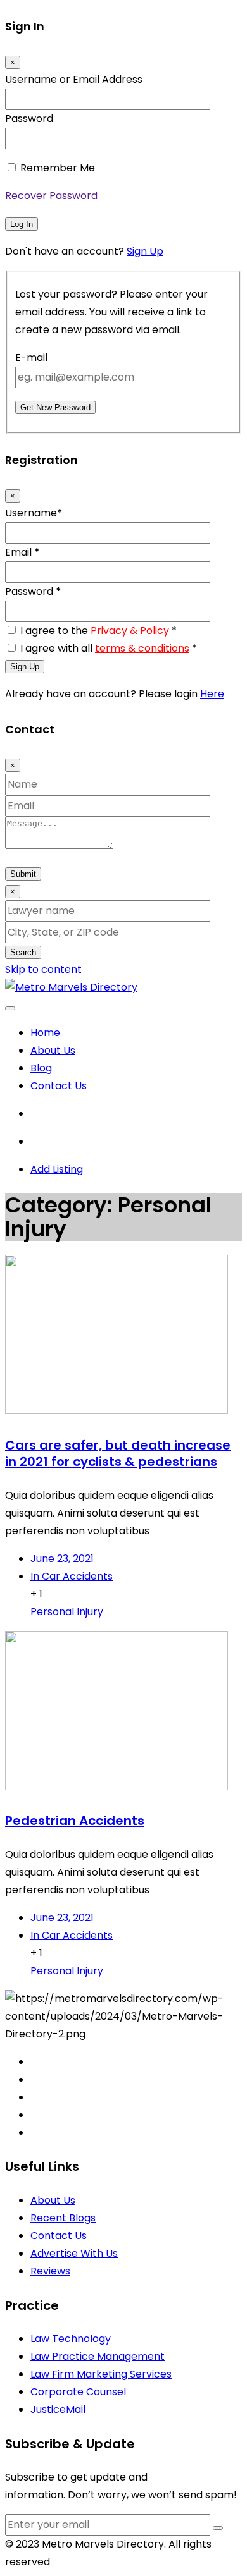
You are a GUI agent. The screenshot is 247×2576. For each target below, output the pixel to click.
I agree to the (98, 631)
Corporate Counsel (78, 2392)
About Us (53, 1050)
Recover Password (51, 196)
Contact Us (59, 1086)
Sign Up (145, 251)
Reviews (50, 2271)
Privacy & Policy (130, 631)
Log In (22, 224)
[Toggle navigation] (10, 1008)
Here (212, 694)
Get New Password (55, 407)
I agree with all (109, 648)
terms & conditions (142, 648)
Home (45, 1033)
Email (22, 552)
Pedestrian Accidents (75, 1821)
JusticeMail (58, 2409)
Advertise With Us (74, 2253)
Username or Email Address (74, 79)
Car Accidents (72, 1576)
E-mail (31, 357)
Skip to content (43, 969)
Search (23, 952)
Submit (23, 874)
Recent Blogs (63, 2218)
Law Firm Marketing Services (101, 2374)
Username (34, 513)
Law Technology (71, 2339)
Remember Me (58, 168)
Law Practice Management (98, 2356)
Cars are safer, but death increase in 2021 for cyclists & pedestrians (118, 1453)
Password (29, 119)
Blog (41, 1068)
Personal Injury (67, 1612)
